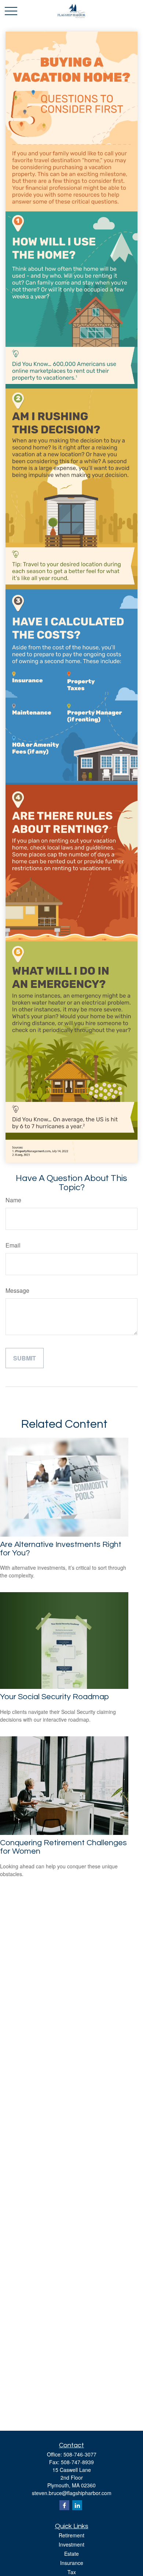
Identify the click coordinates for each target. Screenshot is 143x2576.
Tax (72, 2572)
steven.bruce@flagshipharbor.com (72, 2493)
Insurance (72, 2563)
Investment (71, 2544)
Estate (71, 2554)
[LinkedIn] (77, 2505)
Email (13, 1245)
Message (17, 1290)
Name (13, 1200)
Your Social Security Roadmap (54, 1697)
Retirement (71, 2535)
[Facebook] (64, 2505)
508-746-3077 (80, 2454)
